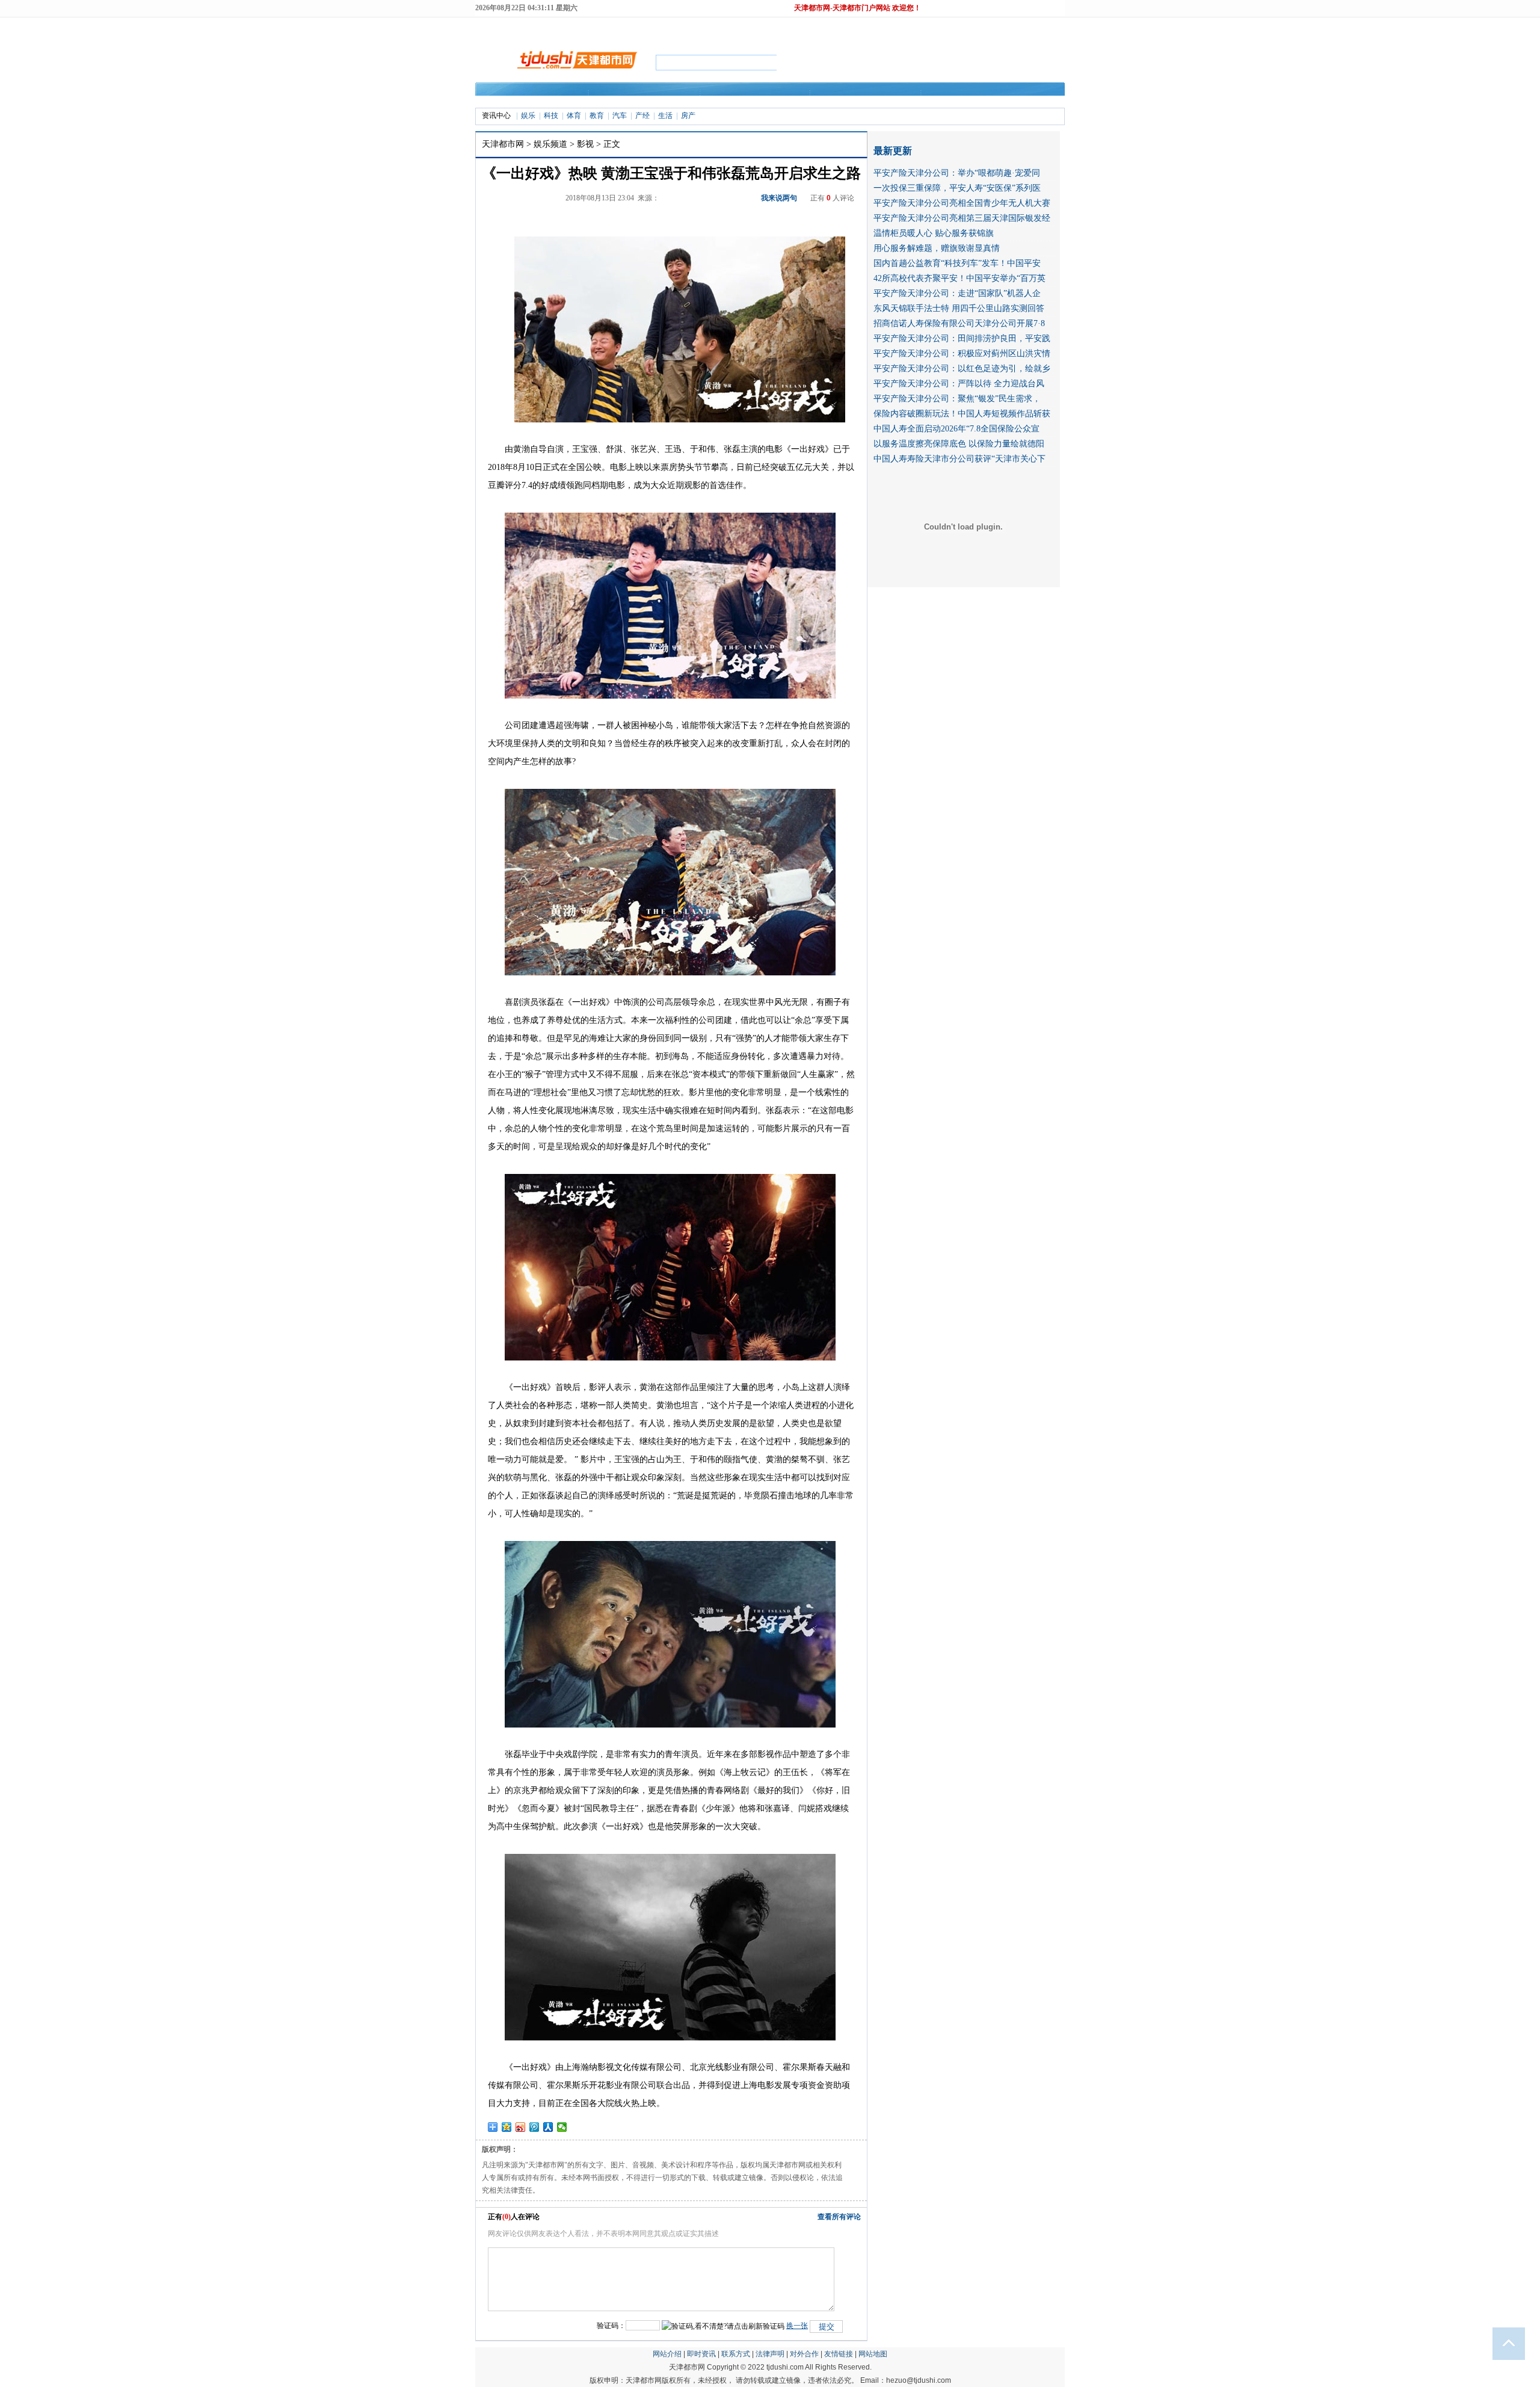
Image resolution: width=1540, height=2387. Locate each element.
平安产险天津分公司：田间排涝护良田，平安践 (962, 338)
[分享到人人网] (548, 2127)
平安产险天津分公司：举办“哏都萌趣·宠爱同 (957, 173)
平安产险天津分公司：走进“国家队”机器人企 (957, 293)
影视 (585, 144)
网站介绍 (667, 2354)
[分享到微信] (562, 2127)
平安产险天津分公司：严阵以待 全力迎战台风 (959, 384)
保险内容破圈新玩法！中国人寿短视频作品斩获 (962, 414)
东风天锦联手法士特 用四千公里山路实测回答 (959, 308)
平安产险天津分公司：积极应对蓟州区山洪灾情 (962, 354)
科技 (551, 116)
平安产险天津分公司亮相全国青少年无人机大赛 (962, 203)
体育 (574, 116)
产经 (642, 116)
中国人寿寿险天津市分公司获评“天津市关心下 (959, 459)
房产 (688, 116)
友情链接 (839, 2354)
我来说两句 (779, 198)
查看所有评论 (839, 2217)
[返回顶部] (1509, 2344)
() (507, 2217)
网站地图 (873, 2354)
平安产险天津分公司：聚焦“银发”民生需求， (957, 399)
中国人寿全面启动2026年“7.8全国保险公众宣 (956, 429)
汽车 (620, 116)
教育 (597, 116)
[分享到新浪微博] (521, 2127)
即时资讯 (701, 2354)
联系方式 (736, 2354)
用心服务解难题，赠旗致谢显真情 (937, 248)
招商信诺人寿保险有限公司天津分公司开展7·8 (959, 323)
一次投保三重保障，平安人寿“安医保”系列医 (957, 188)
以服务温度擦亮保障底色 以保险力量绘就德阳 (959, 444)
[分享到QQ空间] (507, 2127)
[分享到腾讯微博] (534, 2127)
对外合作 (804, 2354)
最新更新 (893, 151)
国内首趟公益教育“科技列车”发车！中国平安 (957, 263)
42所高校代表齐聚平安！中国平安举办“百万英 (959, 278)
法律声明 (770, 2354)
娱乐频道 (550, 144)
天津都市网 (503, 144)
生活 (665, 116)
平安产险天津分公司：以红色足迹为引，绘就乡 (962, 369)
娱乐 (528, 116)
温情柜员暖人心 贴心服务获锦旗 (934, 233)
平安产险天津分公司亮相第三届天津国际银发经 (962, 218)
